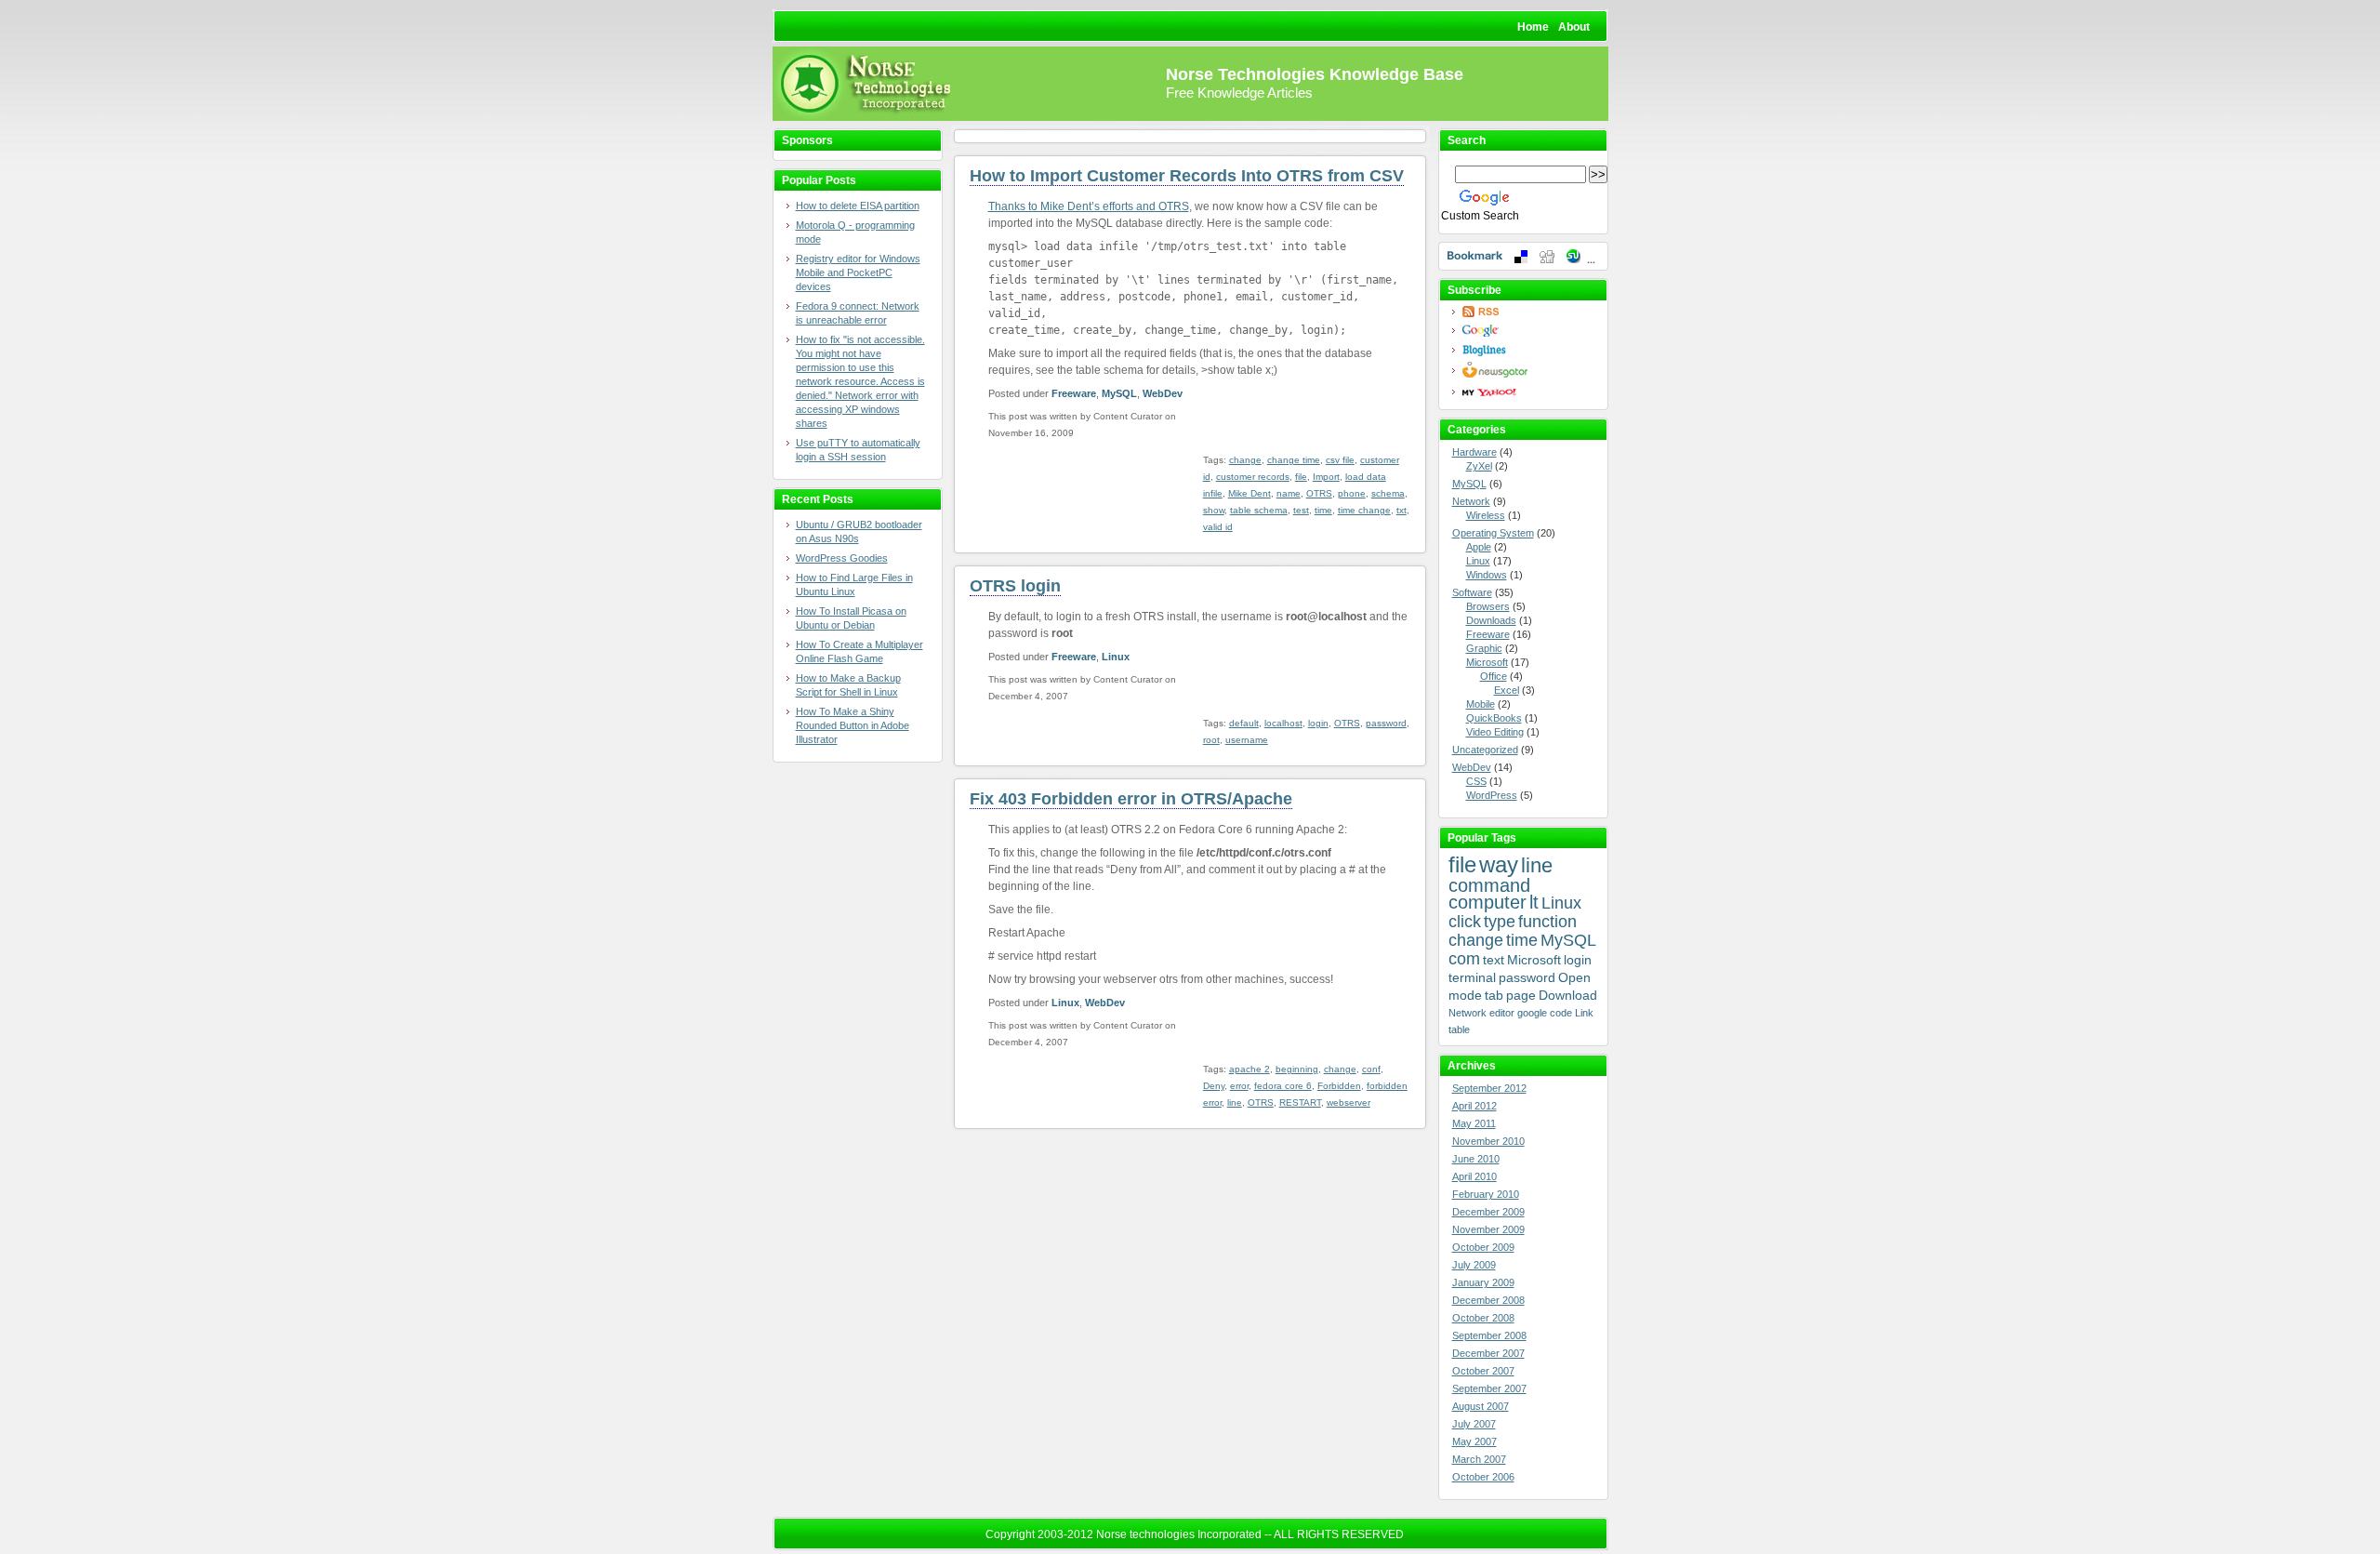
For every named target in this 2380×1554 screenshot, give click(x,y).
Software (1472, 592)
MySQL (1119, 393)
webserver (1349, 1102)
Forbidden (1339, 1086)
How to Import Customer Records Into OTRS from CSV (1187, 176)
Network (1471, 501)
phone (1352, 493)
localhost (1283, 723)
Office (1494, 676)
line (1235, 1102)
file (1301, 477)
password (1386, 723)
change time (1294, 460)
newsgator (1528, 370)
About (1574, 27)
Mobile (1481, 704)
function (1547, 922)
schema (1388, 493)
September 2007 (1489, 1388)
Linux (1116, 657)
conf (1371, 1069)
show (1214, 510)
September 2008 (1489, 1335)
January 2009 (1483, 1282)
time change (1364, 510)
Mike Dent (1249, 493)
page (1521, 995)
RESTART (1300, 1102)
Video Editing (1495, 732)
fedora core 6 (1283, 1086)
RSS (1528, 312)
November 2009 (1488, 1229)
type (1500, 922)
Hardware (1474, 452)
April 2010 (1474, 1176)
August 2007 (1481, 1406)
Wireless (1486, 515)
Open (1574, 977)
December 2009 (1488, 1212)
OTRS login (1015, 586)
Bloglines (1528, 350)
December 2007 (1488, 1353)
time (1323, 510)
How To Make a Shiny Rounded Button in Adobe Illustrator (853, 725)
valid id (1218, 527)
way (1499, 864)
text (1494, 960)
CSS (1476, 781)
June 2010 (1476, 1159)
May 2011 (1474, 1123)
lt (1534, 902)
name (1289, 493)
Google (1528, 331)
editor (1502, 1013)
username (1247, 740)
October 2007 (1483, 1371)
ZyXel (1479, 466)
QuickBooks (1494, 718)
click (1465, 922)
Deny (1214, 1086)
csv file (1340, 460)
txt (1402, 510)
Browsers (1488, 606)
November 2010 (1488, 1141)
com (1464, 959)
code (1561, 1013)
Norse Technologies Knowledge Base (1315, 74)
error (1239, 1086)
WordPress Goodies (842, 558)
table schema (1259, 510)
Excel (1507, 690)
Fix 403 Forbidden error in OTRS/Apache (1131, 799)
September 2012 (1489, 1088)
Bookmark (1523, 256)
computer (1487, 902)
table (1459, 1029)
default (1244, 723)
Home (1533, 27)
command (1489, 885)
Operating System (1493, 533)
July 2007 (1474, 1424)
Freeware (1074, 393)
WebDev (1163, 393)
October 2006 (1483, 1477)
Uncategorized (1485, 750)
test (1301, 510)
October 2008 (1483, 1318)
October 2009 (1483, 1247)
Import (1326, 477)
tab (1494, 995)
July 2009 (1474, 1265)
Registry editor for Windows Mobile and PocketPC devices (858, 272)
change (1245, 460)
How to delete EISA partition (858, 206)
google (1532, 1013)
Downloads (1491, 620)
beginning (1297, 1069)
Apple (1479, 547)
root (1211, 740)
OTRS (1319, 493)
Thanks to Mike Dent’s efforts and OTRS (1089, 206)
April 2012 (1474, 1106)
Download (1568, 995)
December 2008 (1488, 1300)
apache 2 (1249, 1069)
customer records (1253, 477)
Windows (1487, 575)
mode (1465, 995)
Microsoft (1487, 662)
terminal (1472, 977)
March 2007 (1479, 1459)
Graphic (1484, 648)
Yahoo (1528, 392)
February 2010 (1486, 1194)
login (1318, 723)
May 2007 (1474, 1441)
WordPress (1492, 795)
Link (1584, 1013)
